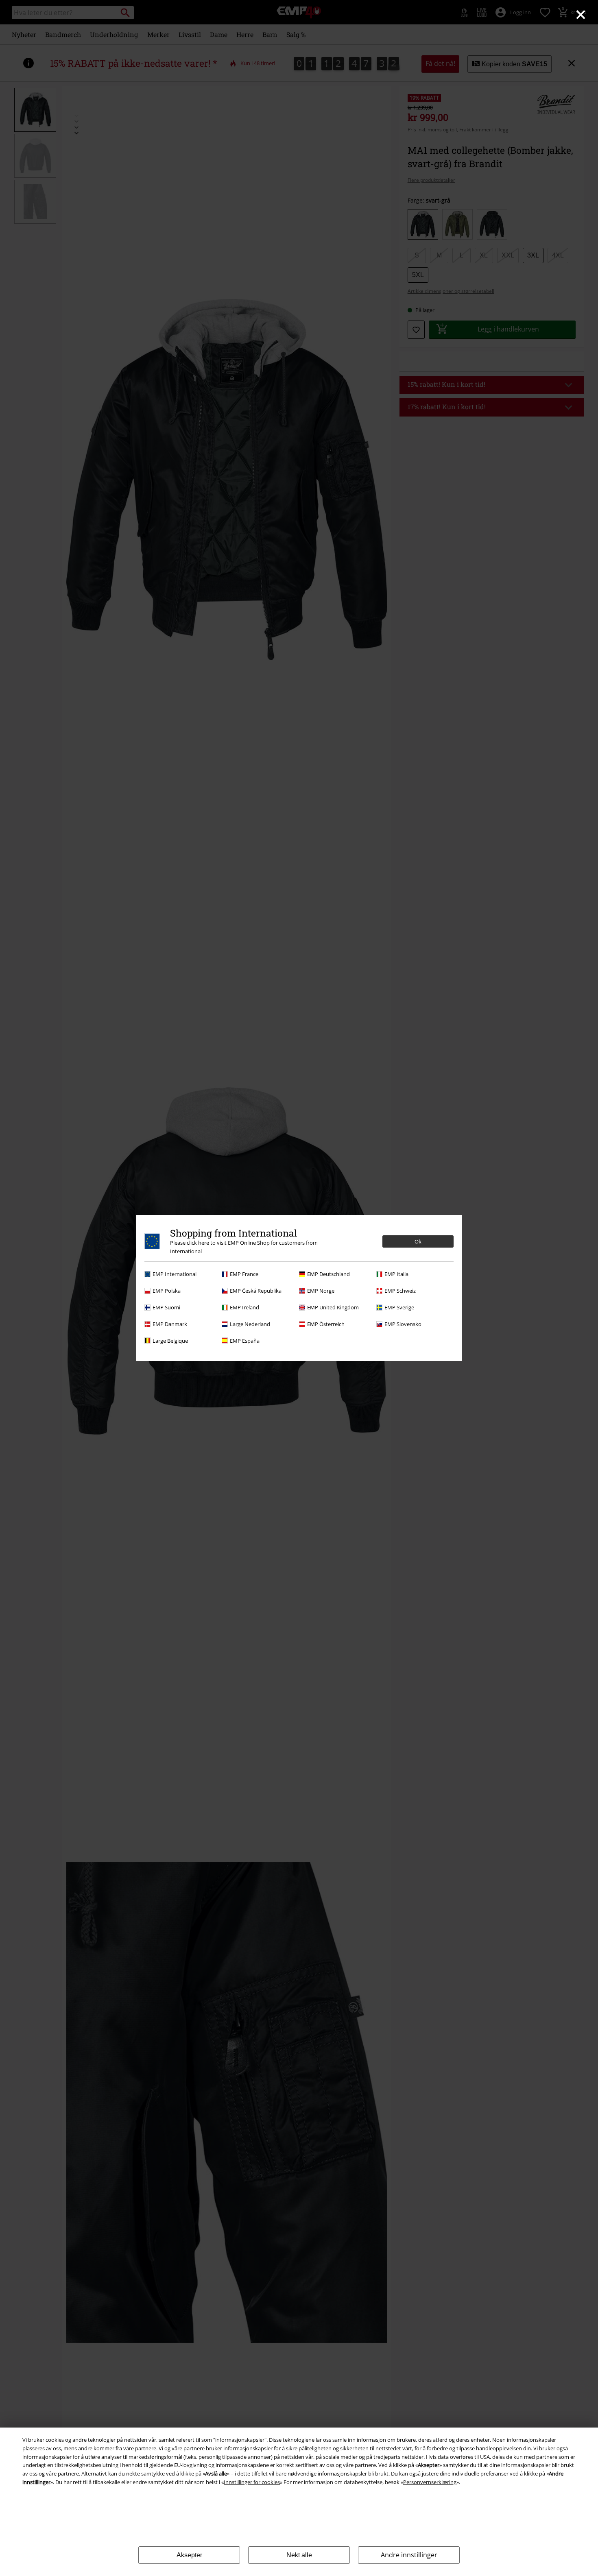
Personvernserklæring (430, 2482)
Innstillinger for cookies (252, 2482)
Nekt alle (299, 2555)
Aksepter (189, 2555)
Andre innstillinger (409, 2555)
